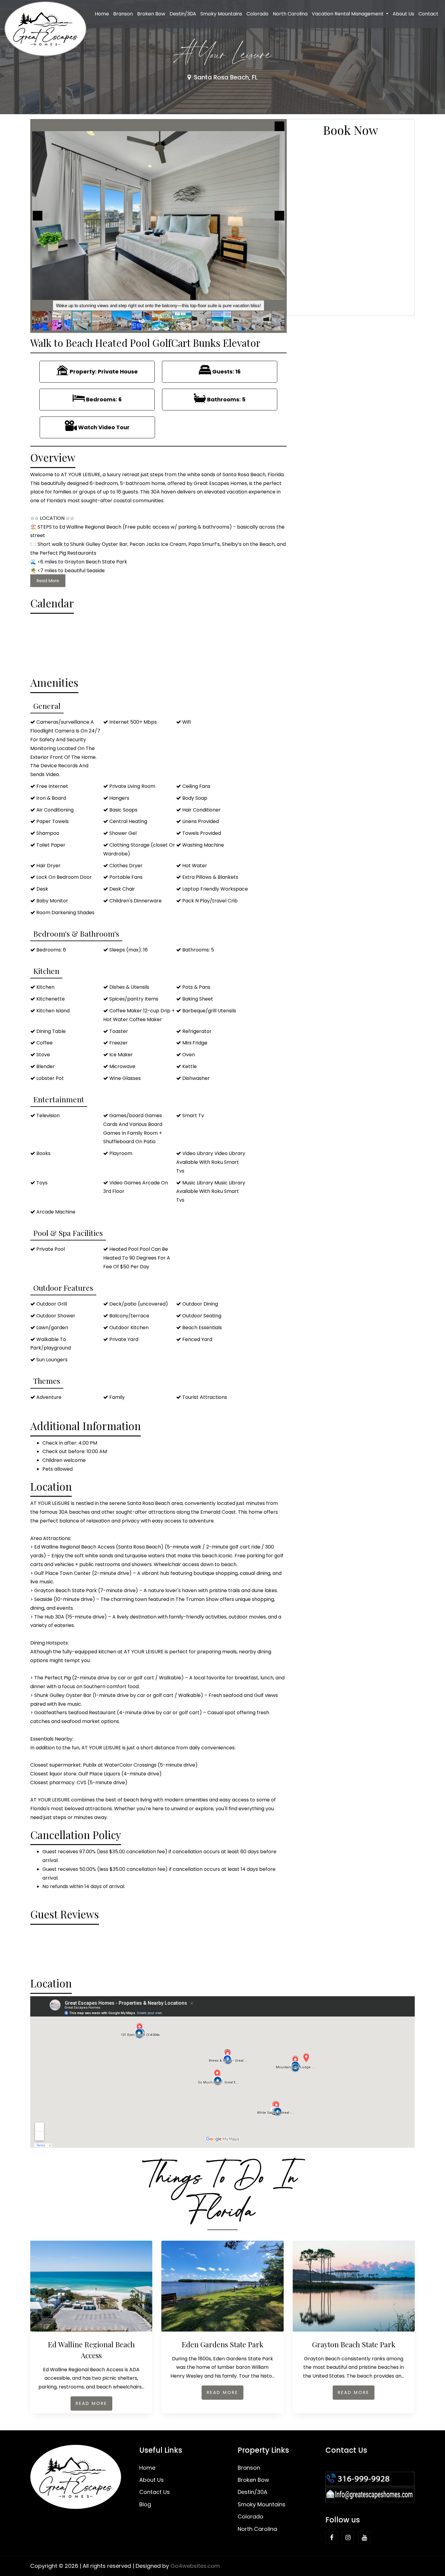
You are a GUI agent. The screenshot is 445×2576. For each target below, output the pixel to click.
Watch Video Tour (104, 427)
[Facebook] (331, 2538)
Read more (91, 2403)
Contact (428, 14)
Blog (145, 2504)
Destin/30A (183, 14)
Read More (48, 581)
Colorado (257, 14)
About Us (403, 14)
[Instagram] (348, 2538)
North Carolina (290, 14)
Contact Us (155, 2492)
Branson (123, 14)
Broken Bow (151, 14)
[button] (279, 126)
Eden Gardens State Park (222, 2344)
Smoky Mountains (221, 14)
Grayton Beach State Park (354, 2344)
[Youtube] (364, 2538)
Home (102, 14)
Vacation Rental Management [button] (348, 14)
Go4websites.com (195, 2566)
